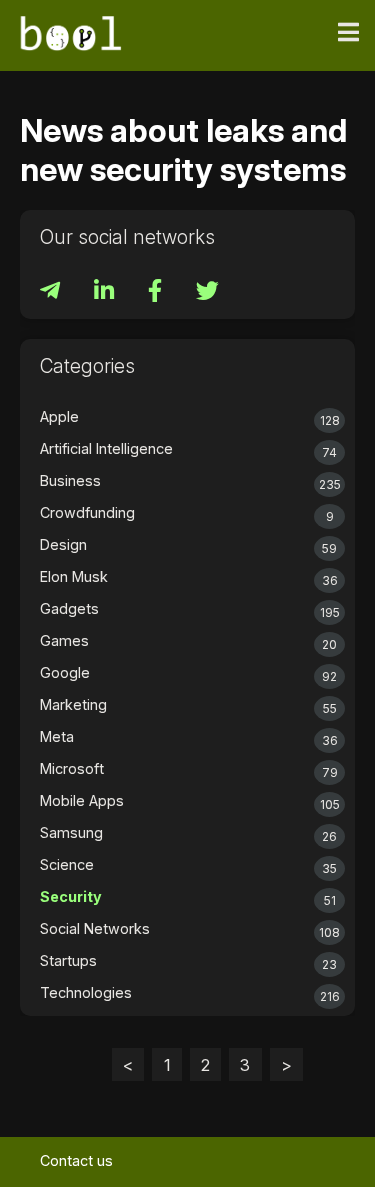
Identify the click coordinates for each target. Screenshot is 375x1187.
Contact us (76, 1160)
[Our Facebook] (157, 293)
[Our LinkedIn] (106, 293)
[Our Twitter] (207, 293)
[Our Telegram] (52, 293)
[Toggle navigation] (348, 33)
